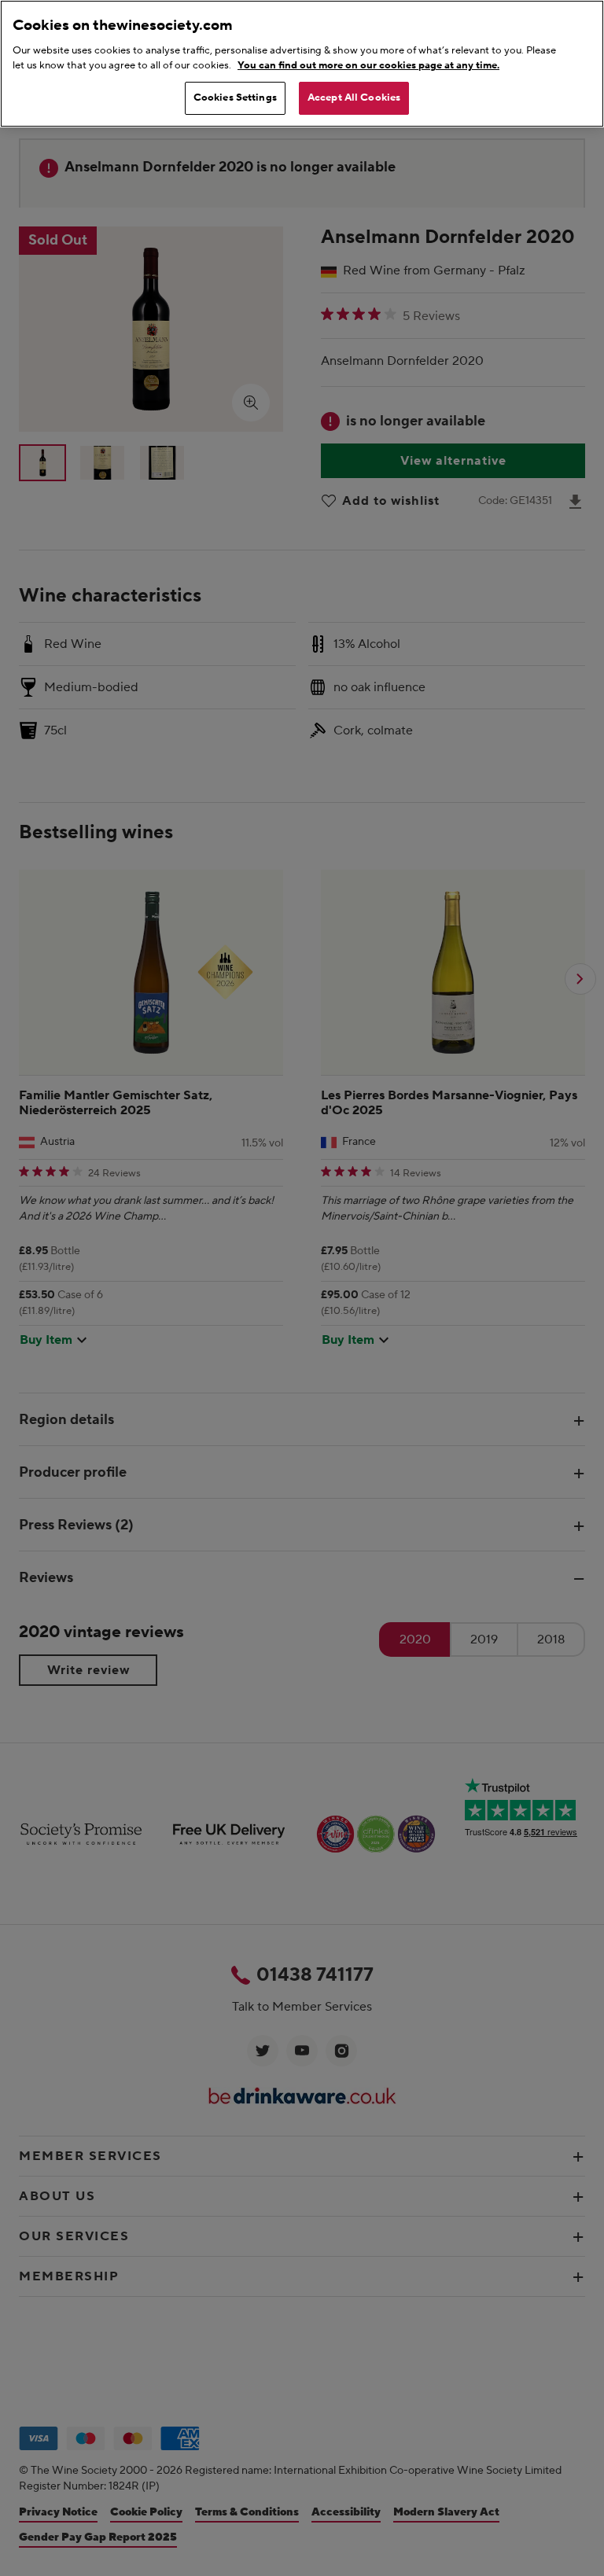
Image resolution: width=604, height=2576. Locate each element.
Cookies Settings (235, 98)
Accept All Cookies (354, 98)
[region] (302, 64)
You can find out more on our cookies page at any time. (368, 65)
